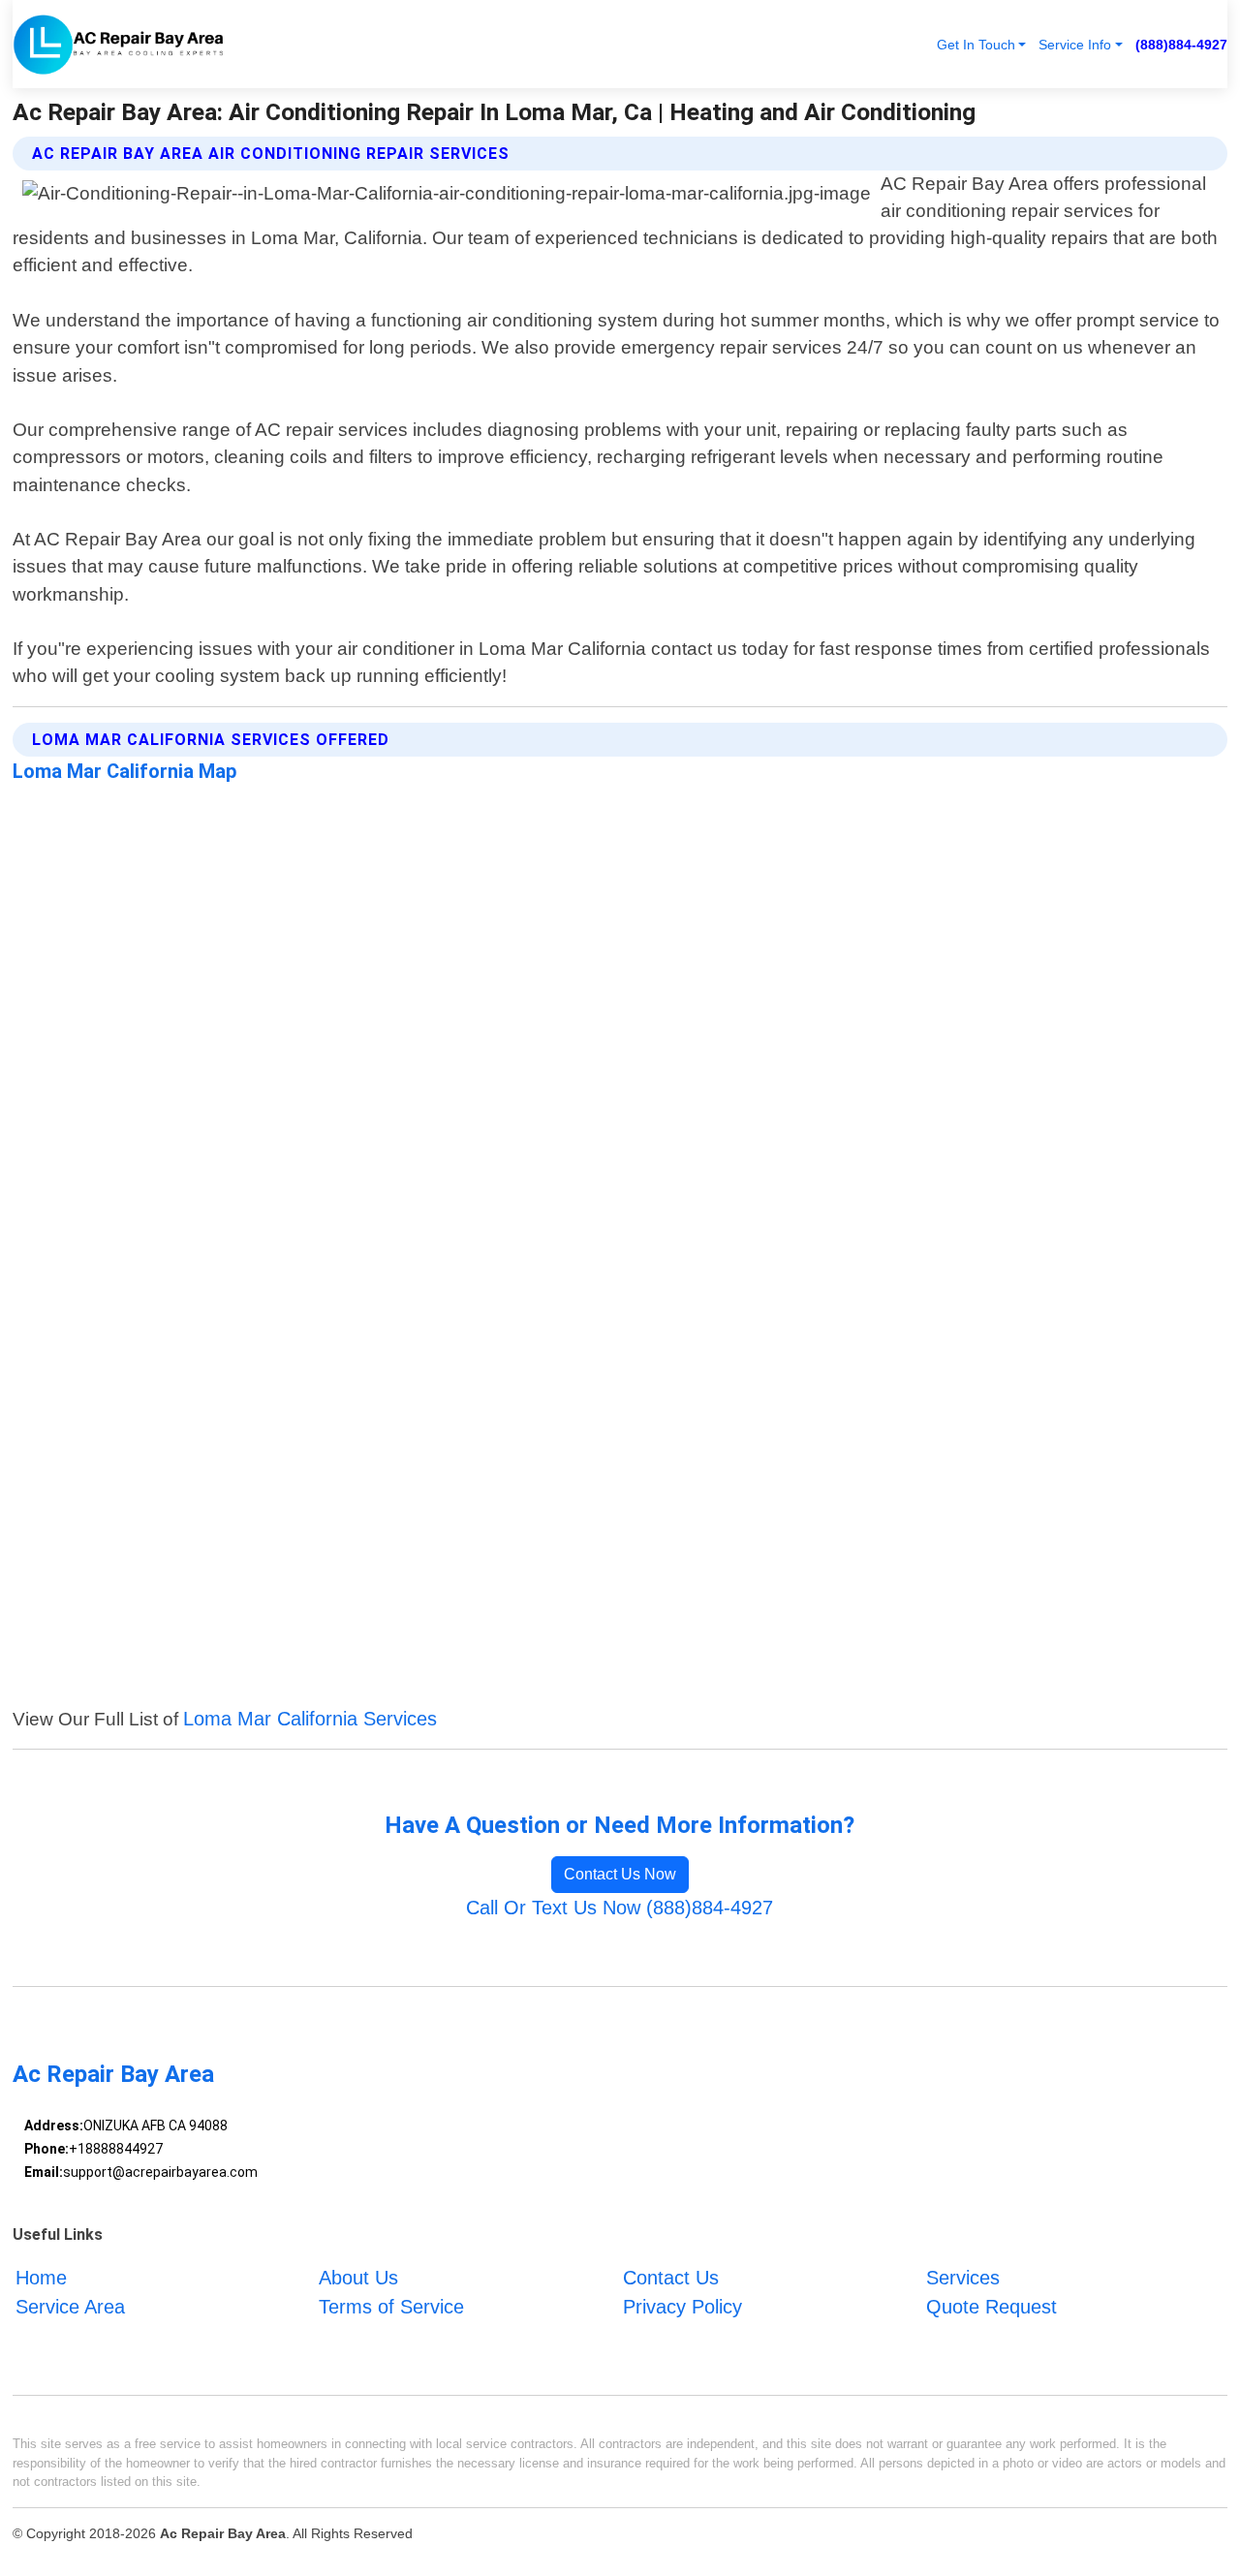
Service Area (70, 2307)
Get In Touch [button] (976, 45)
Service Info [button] (1075, 45)
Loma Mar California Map (124, 771)
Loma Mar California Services (310, 1719)
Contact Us (671, 2278)
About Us (358, 2278)
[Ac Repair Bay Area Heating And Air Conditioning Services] (119, 44)
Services (963, 2278)
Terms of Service (391, 2307)
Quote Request (992, 2307)
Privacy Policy (682, 2307)
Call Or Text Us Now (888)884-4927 (620, 1908)
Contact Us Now (620, 1874)
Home (41, 2278)
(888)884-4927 (1181, 45)
